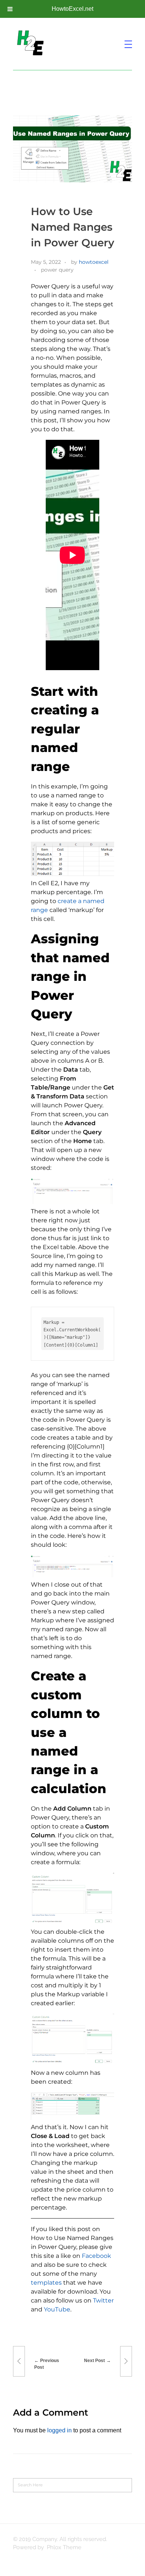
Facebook (96, 2256)
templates (46, 2283)
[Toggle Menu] (10, 9)
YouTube (57, 2309)
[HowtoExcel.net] (32, 43)
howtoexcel (94, 262)
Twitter (103, 2300)
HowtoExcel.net (72, 9)
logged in (60, 2430)
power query (57, 270)
